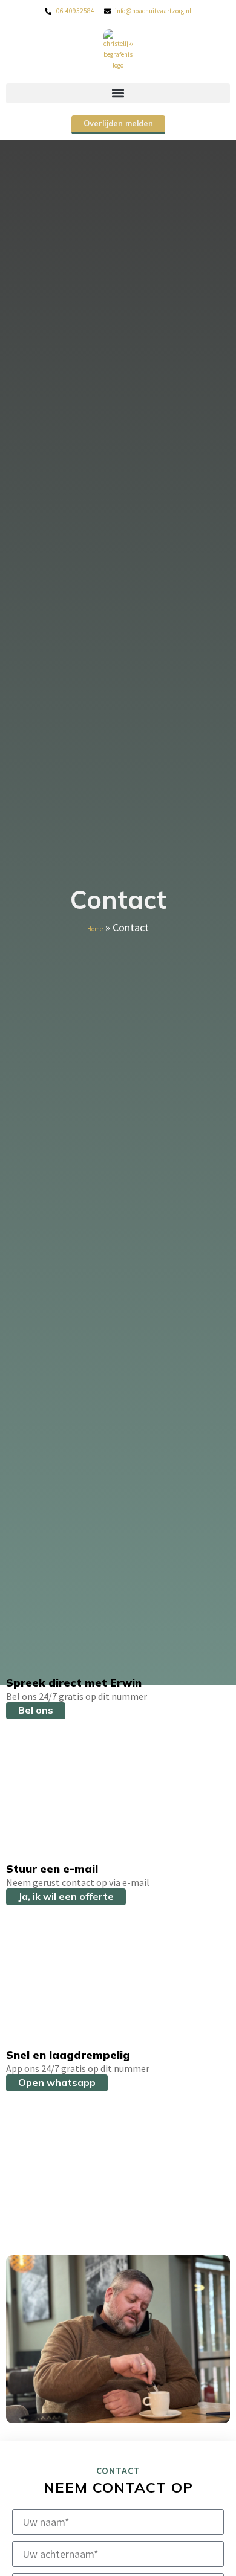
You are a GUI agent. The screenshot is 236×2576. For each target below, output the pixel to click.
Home (95, 929)
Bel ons (36, 1710)
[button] (118, 93)
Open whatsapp (57, 2082)
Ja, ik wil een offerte (66, 1896)
